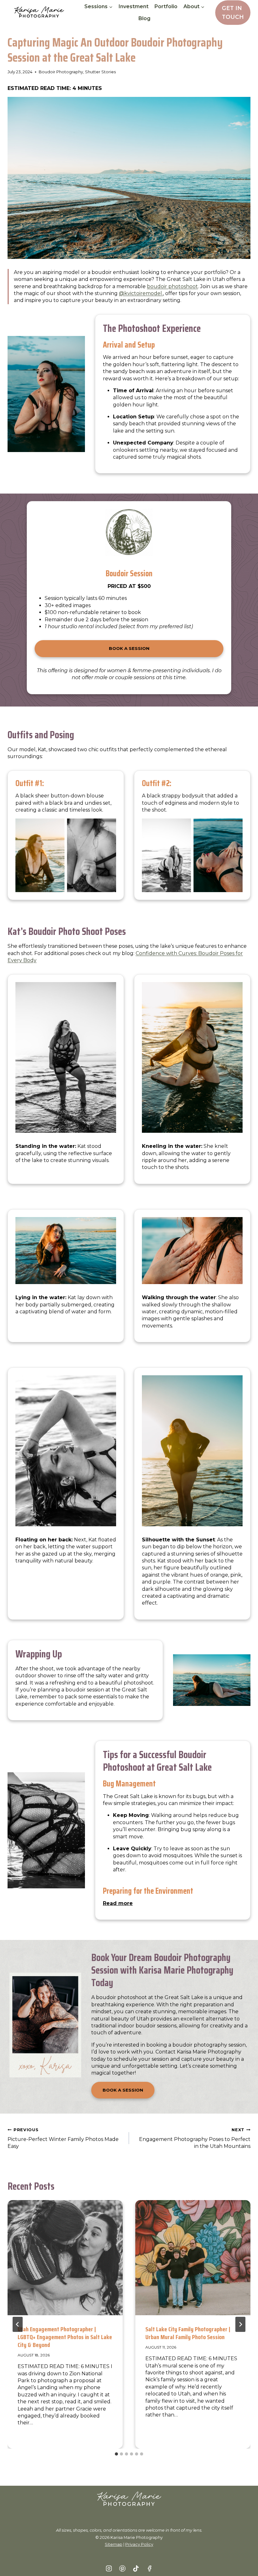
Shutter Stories (100, 72)
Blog (144, 18)
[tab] (116, 2454)
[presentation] (65, 2258)
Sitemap (114, 2544)
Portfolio (166, 6)
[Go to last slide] (18, 2324)
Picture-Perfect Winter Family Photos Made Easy (63, 2138)
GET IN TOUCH (233, 12)
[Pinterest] (122, 2568)
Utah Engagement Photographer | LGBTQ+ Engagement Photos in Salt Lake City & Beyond (65, 2337)
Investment (134, 6)
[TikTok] (136, 2568)
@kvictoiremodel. (141, 293)
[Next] (240, 2324)
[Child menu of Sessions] (98, 7)
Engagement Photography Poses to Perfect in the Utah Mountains (195, 2138)
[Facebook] (149, 2568)
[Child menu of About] (194, 7)
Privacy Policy (139, 2544)
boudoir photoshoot (172, 286)
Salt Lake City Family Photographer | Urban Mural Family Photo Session (188, 2333)
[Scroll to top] (243, 2561)
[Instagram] (109, 2568)
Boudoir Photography (61, 72)
